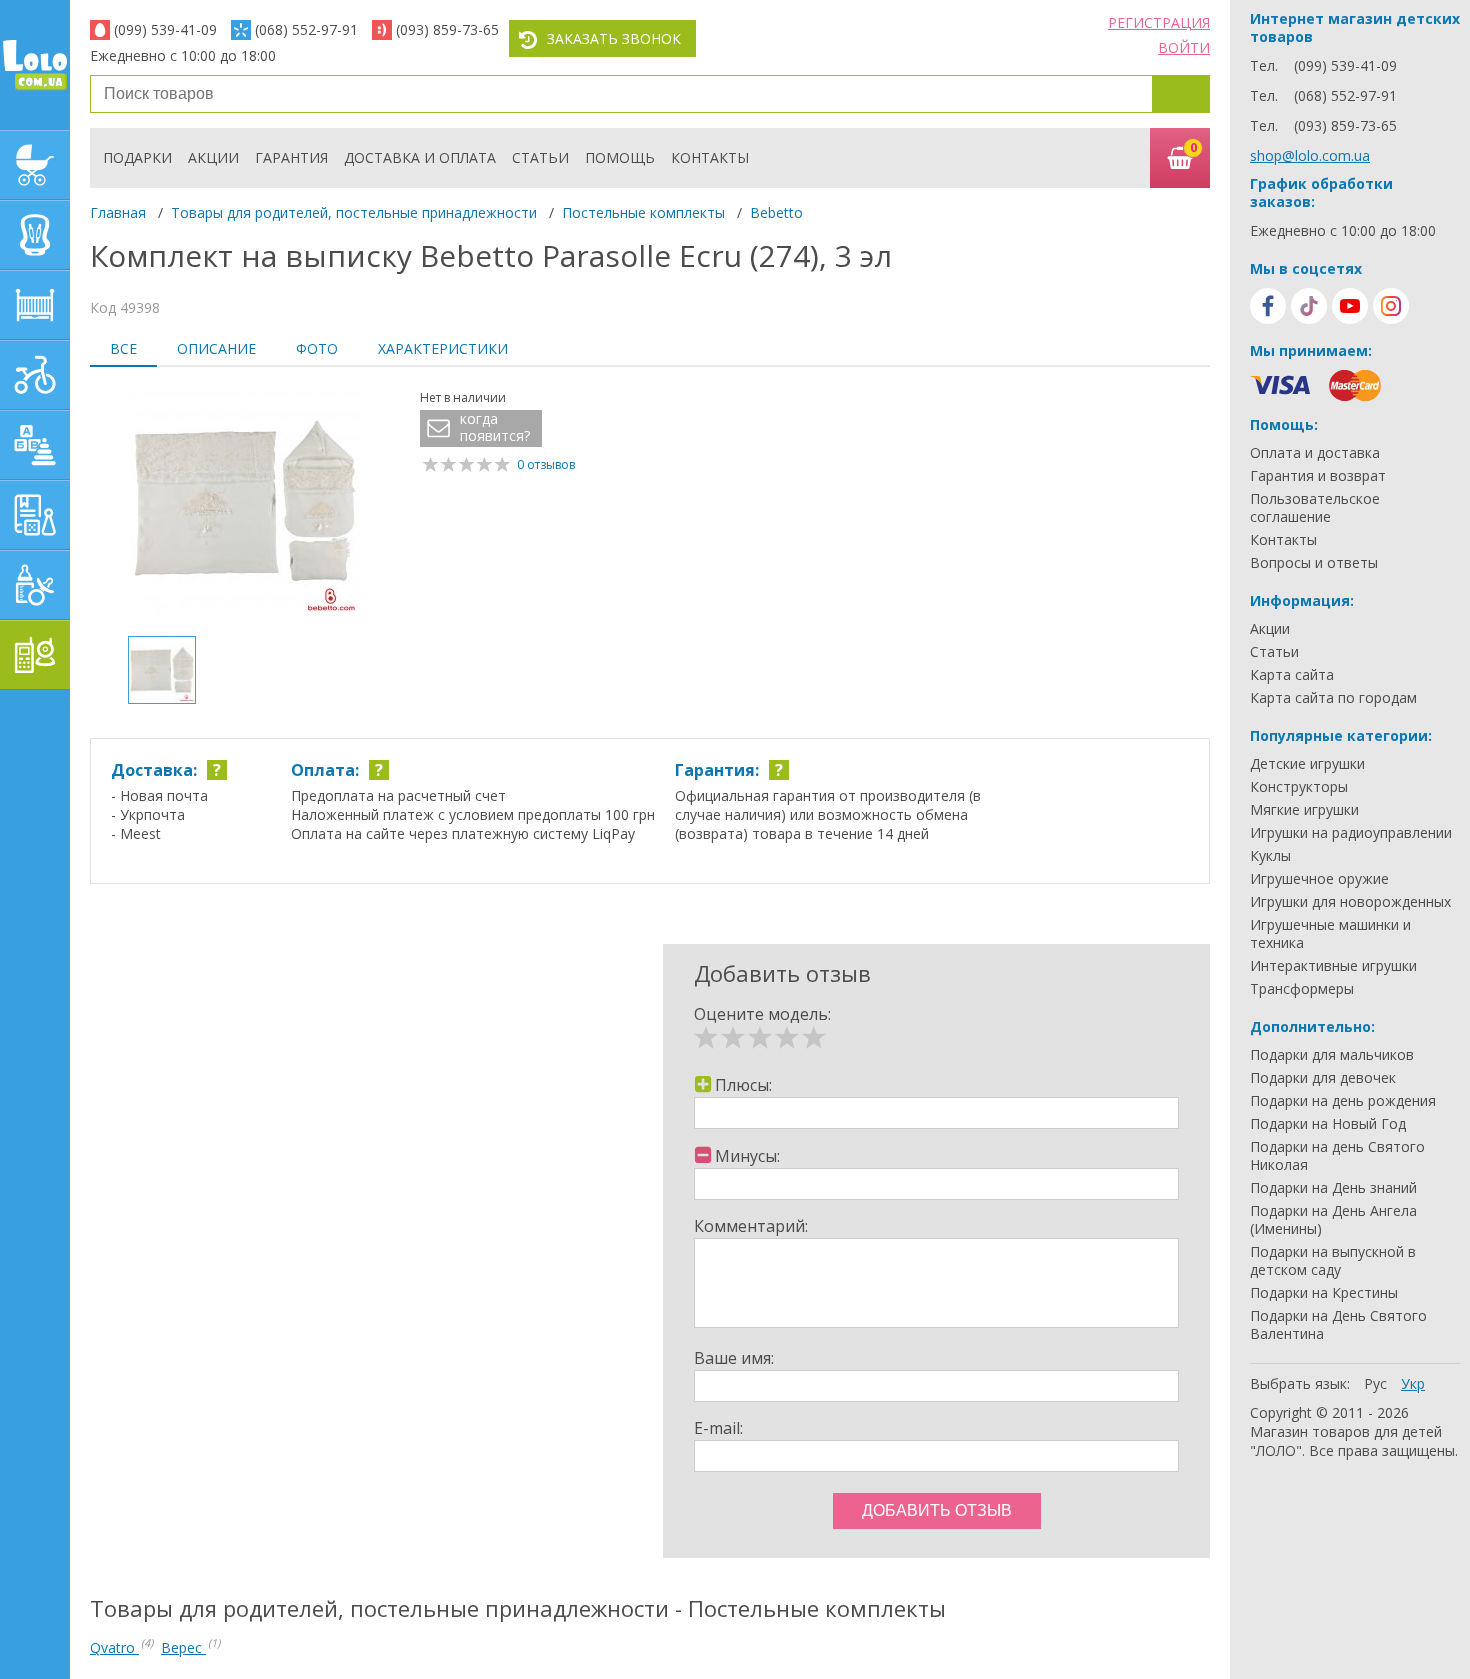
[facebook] (1268, 306)
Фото (317, 348)
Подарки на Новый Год (1328, 1124)
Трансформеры (1302, 989)
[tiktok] (1309, 306)
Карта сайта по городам (1333, 698)
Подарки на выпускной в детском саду (1333, 1261)
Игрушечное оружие (1319, 879)
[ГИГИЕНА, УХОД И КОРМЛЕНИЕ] (35, 585)
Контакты (710, 157)
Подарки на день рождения (1343, 1101)
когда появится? (495, 427)
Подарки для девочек (1323, 1078)
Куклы (1270, 856)
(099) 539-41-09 (165, 29)
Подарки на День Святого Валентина (1338, 1325)
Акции (213, 157)
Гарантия (291, 157)
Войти (1184, 47)
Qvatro (114, 1647)
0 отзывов (546, 464)
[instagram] (1391, 306)
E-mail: (718, 1428)
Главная (118, 212)
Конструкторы (1299, 787)
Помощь (620, 157)
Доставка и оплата (420, 157)
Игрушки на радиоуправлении (1351, 833)
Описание (216, 348)
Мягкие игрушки (1304, 810)
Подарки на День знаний (1333, 1188)
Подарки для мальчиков (1332, 1055)
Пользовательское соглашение (1315, 508)
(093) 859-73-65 (447, 29)
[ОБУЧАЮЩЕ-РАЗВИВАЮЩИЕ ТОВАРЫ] (35, 515)
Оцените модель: (762, 1014)
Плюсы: (743, 1085)
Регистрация (1159, 22)
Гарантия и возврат (1318, 476)
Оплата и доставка (1315, 453)
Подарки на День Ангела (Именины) (1333, 1220)
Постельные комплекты (643, 212)
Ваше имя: (734, 1358)
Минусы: (747, 1156)
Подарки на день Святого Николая (1337, 1156)
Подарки (137, 157)
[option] (245, 504)
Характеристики (443, 348)
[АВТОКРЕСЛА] (35, 235)
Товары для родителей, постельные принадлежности (354, 212)
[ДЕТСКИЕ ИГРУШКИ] (35, 445)
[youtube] (1350, 306)
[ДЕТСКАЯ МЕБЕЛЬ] (35, 305)
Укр (1413, 1383)
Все (123, 348)
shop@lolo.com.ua (1310, 155)
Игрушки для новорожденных (1350, 902)
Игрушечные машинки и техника (1330, 934)
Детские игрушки (1307, 764)
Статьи (540, 157)
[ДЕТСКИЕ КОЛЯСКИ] (35, 165)
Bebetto (776, 212)
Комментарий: (751, 1226)
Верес (183, 1647)
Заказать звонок (614, 38)
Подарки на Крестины (1324, 1293)
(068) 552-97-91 (306, 29)
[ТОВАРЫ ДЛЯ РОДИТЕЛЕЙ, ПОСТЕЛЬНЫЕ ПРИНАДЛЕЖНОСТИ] (35, 655)
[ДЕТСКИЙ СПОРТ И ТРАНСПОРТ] (35, 375)
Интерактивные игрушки (1333, 966)
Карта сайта (1292, 675)
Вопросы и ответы (1314, 563)
